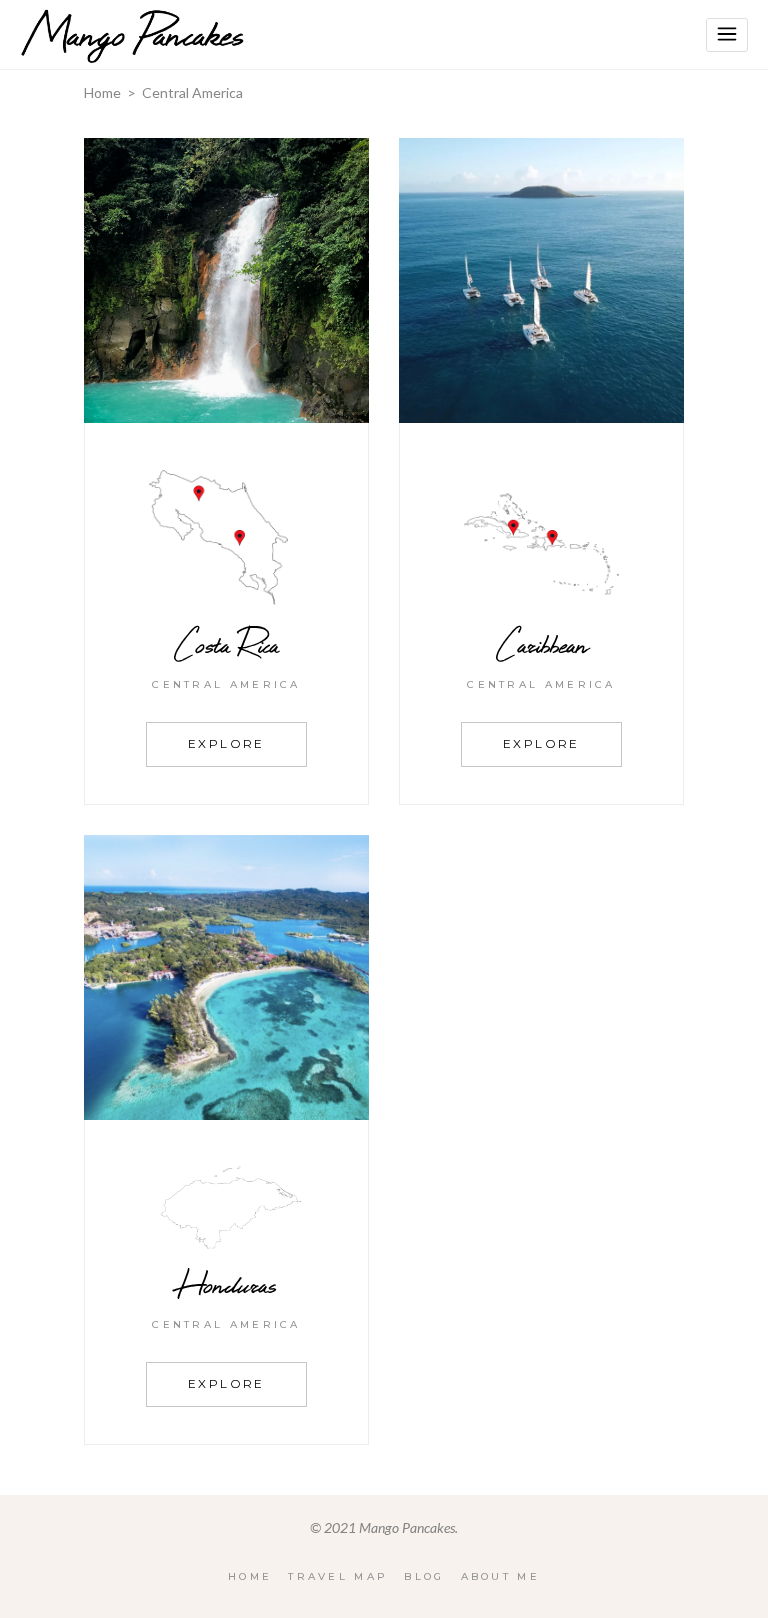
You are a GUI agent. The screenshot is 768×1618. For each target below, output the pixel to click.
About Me (500, 1576)
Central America (226, 684)
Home (102, 92)
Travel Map (338, 1576)
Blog (424, 1576)
